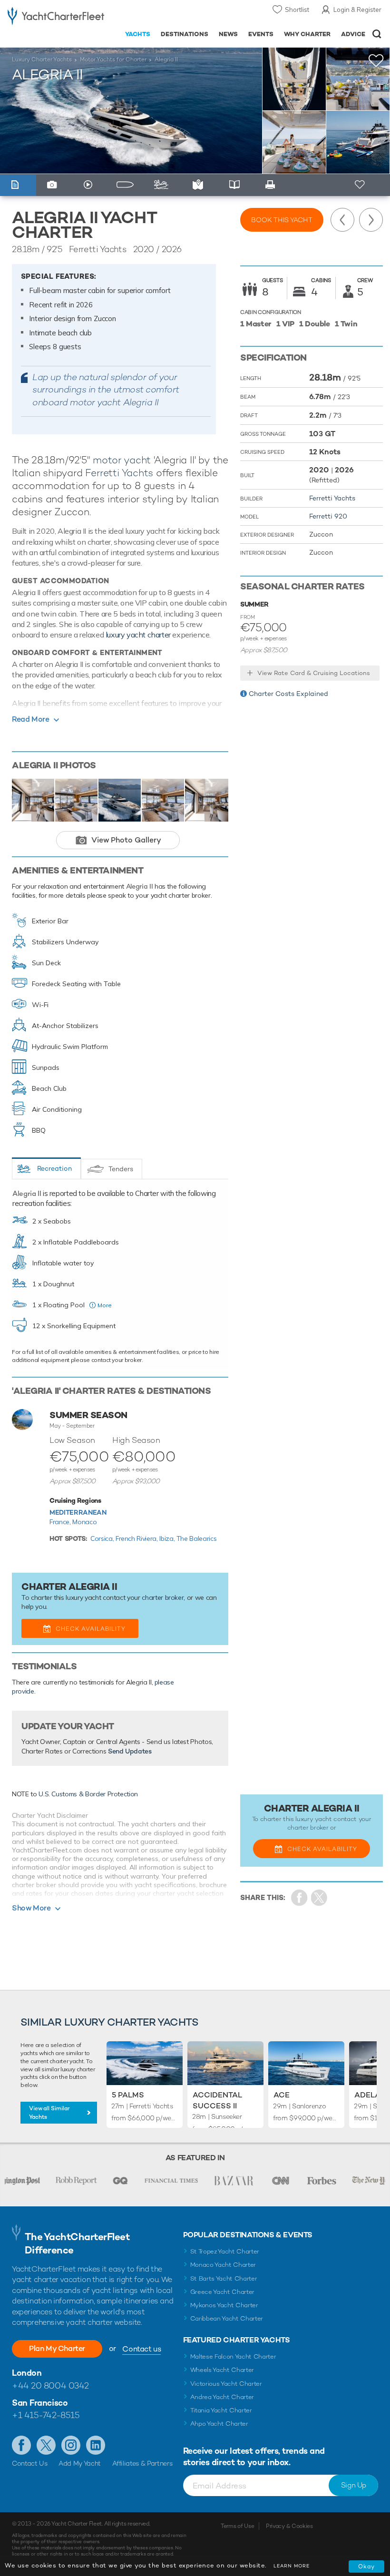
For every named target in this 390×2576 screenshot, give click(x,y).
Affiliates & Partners (142, 2463)
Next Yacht (371, 220)
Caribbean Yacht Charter (227, 2318)
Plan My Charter (57, 2348)
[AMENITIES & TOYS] (164, 185)
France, (61, 1522)
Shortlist (297, 10)
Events (261, 34)
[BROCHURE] (237, 185)
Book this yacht (282, 220)
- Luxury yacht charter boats (56, 17)
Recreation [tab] (54, 1168)
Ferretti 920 (328, 516)
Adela (367, 2095)
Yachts (138, 34)
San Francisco (40, 2403)
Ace (282, 2095)
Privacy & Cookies (289, 2526)
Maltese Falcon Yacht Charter (233, 2356)
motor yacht (122, 460)
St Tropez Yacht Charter (225, 2251)
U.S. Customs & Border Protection (88, 1794)
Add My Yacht (80, 2463)
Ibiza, (168, 1538)
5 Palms (128, 2095)
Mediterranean (78, 1512)
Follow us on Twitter (46, 2445)
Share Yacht (319, 1898)
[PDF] (273, 185)
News (228, 34)
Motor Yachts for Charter (113, 59)
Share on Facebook (299, 1898)
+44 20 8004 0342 (50, 2385)
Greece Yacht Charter (223, 2292)
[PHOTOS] (54, 185)
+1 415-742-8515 (46, 2415)
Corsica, (103, 1538)
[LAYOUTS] (127, 185)
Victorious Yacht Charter (226, 2384)
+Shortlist (376, 61)
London (27, 2373)
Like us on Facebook (21, 2445)
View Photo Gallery (126, 840)
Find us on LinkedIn (96, 2445)
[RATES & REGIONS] (200, 185)
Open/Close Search (377, 34)
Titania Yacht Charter (221, 2410)
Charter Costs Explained (288, 694)
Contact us (141, 2349)
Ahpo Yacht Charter (219, 2424)
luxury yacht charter (138, 635)
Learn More (292, 2566)
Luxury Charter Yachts (42, 59)
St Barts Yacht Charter (224, 2278)
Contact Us (30, 2463)
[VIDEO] (91, 185)
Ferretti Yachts (119, 473)
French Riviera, (137, 1538)
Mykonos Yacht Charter (224, 2305)
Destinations (185, 34)
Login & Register (357, 10)
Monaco (84, 1522)
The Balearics (196, 1538)
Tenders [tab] (121, 1169)
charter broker (163, 1597)
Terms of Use (237, 2526)
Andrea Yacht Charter (222, 2397)
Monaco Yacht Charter (223, 2265)
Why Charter (307, 34)
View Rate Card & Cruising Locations (314, 673)
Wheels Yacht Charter (222, 2370)
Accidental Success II (217, 2100)
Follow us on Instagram (71, 2445)
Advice (353, 34)
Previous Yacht (342, 220)
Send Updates (130, 1751)
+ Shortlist (360, 185)
